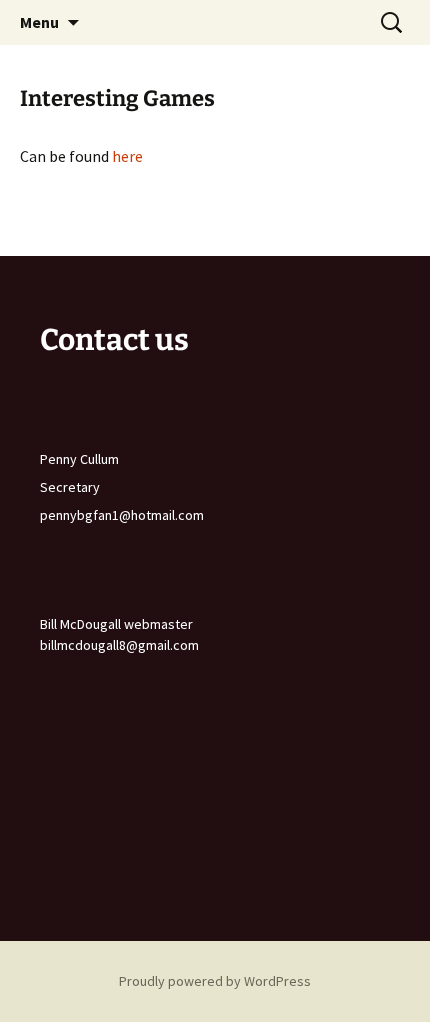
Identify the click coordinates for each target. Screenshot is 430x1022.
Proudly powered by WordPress (215, 981)
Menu (39, 22)
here (127, 156)
